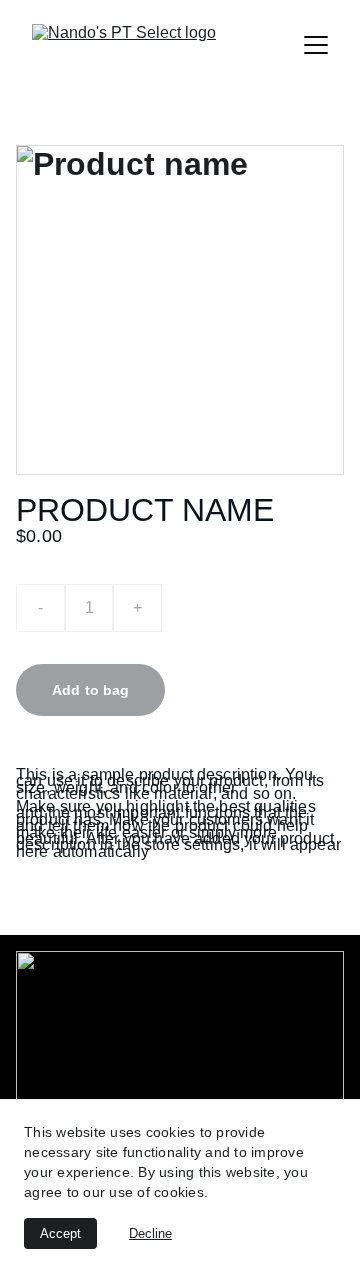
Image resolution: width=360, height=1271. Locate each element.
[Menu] (316, 45)
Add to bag (90, 690)
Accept (60, 1233)
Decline (150, 1233)
